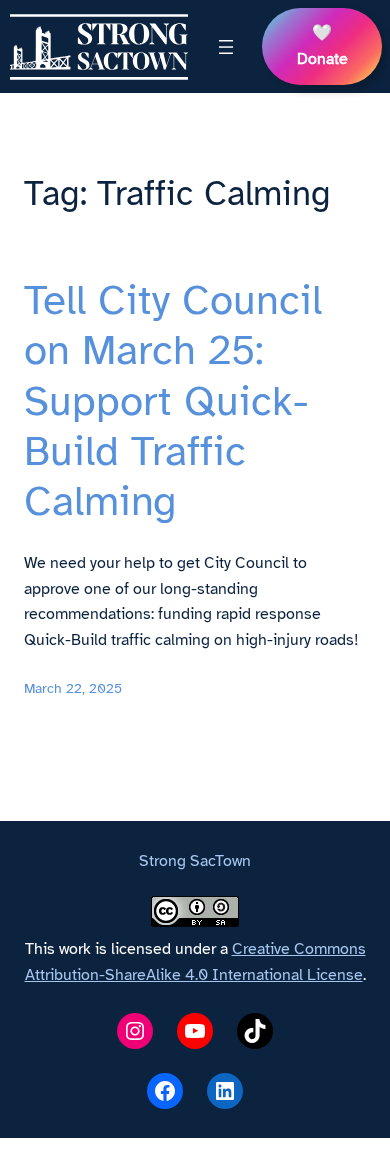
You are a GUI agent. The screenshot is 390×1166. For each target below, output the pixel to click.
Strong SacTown (195, 861)
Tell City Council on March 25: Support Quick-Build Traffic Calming (173, 401)
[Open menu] (226, 47)
